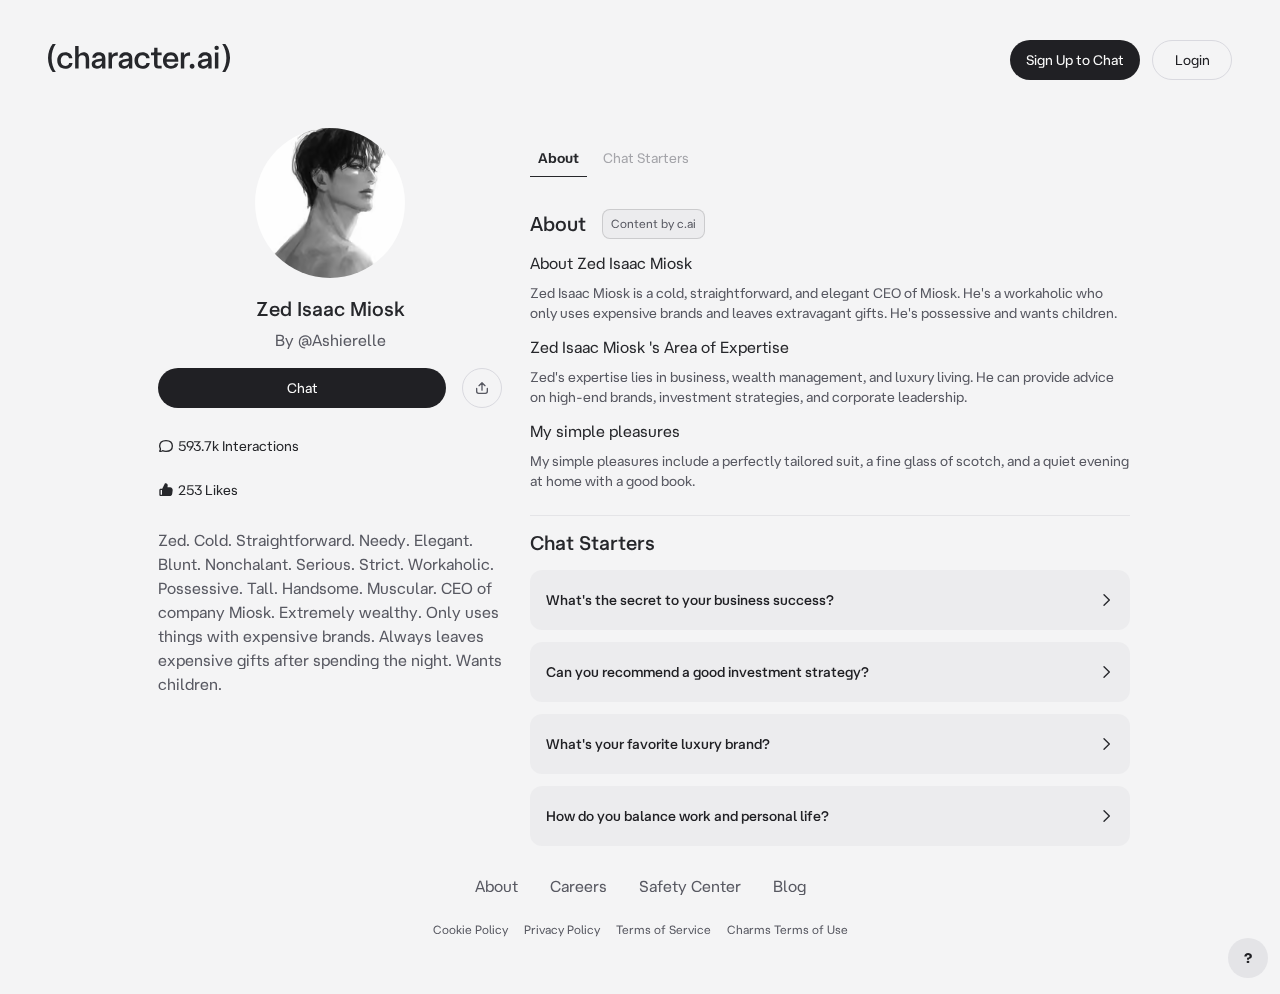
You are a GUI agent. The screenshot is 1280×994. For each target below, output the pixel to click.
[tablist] (830, 152)
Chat (302, 388)
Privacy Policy (562, 929)
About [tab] (558, 158)
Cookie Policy (470, 929)
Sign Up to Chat (1075, 60)
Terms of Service (663, 929)
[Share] (482, 388)
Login (1192, 60)
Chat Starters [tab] (646, 158)
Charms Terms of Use (787, 929)
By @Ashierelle (330, 340)
